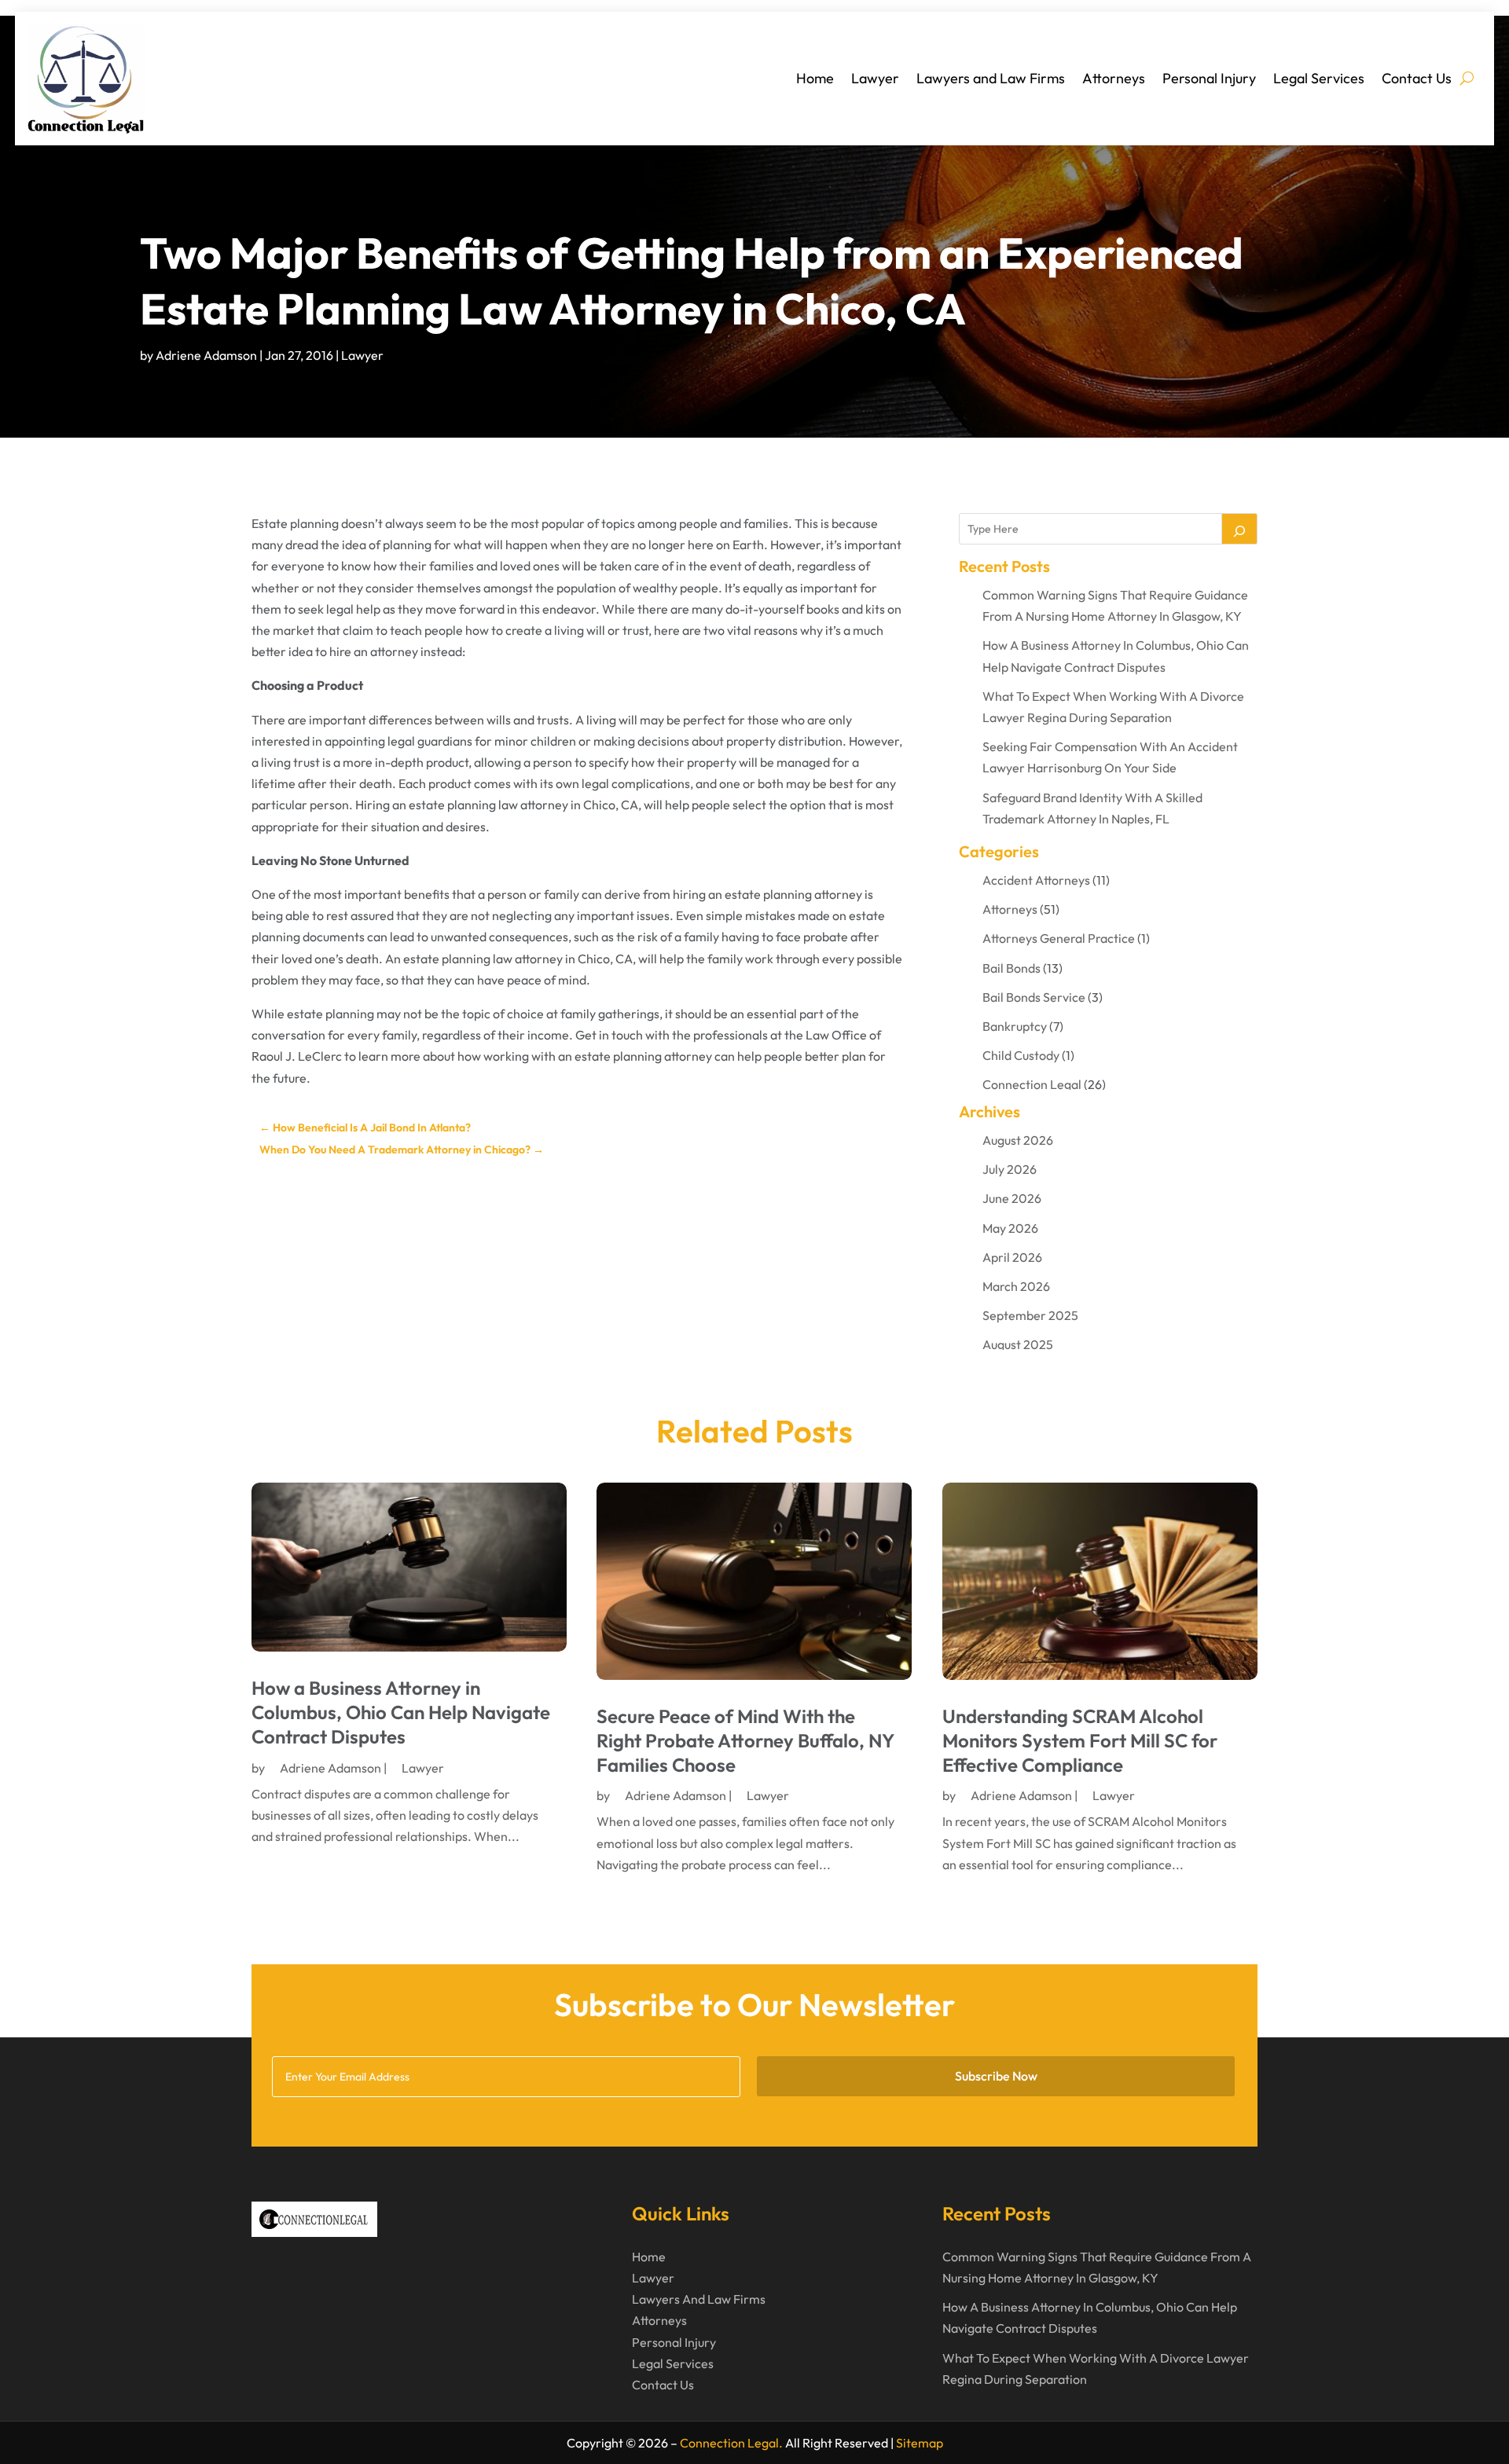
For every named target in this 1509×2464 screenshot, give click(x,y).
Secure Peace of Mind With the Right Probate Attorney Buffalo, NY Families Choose (745, 1740)
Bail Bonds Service (1034, 997)
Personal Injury (1209, 78)
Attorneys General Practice (1059, 938)
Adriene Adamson (206, 355)
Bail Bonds (1012, 968)
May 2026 (1010, 1228)
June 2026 (1012, 1198)
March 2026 (1016, 1286)
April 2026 (1012, 1257)
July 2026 (1010, 1169)
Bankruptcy (1015, 1026)
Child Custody (1021, 1055)
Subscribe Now (996, 2076)
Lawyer (875, 78)
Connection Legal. (731, 2443)
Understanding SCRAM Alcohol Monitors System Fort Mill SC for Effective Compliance (1080, 1740)
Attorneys (1114, 78)
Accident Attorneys (1036, 880)
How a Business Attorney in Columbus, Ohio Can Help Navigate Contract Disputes (401, 1712)
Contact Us (1417, 78)
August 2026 (1018, 1140)
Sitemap (920, 2443)
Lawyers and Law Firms (991, 78)
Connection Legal (1032, 1084)
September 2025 (1030, 1315)
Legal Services (1319, 78)
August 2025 (1018, 1344)
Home (815, 78)
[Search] (1239, 529)
